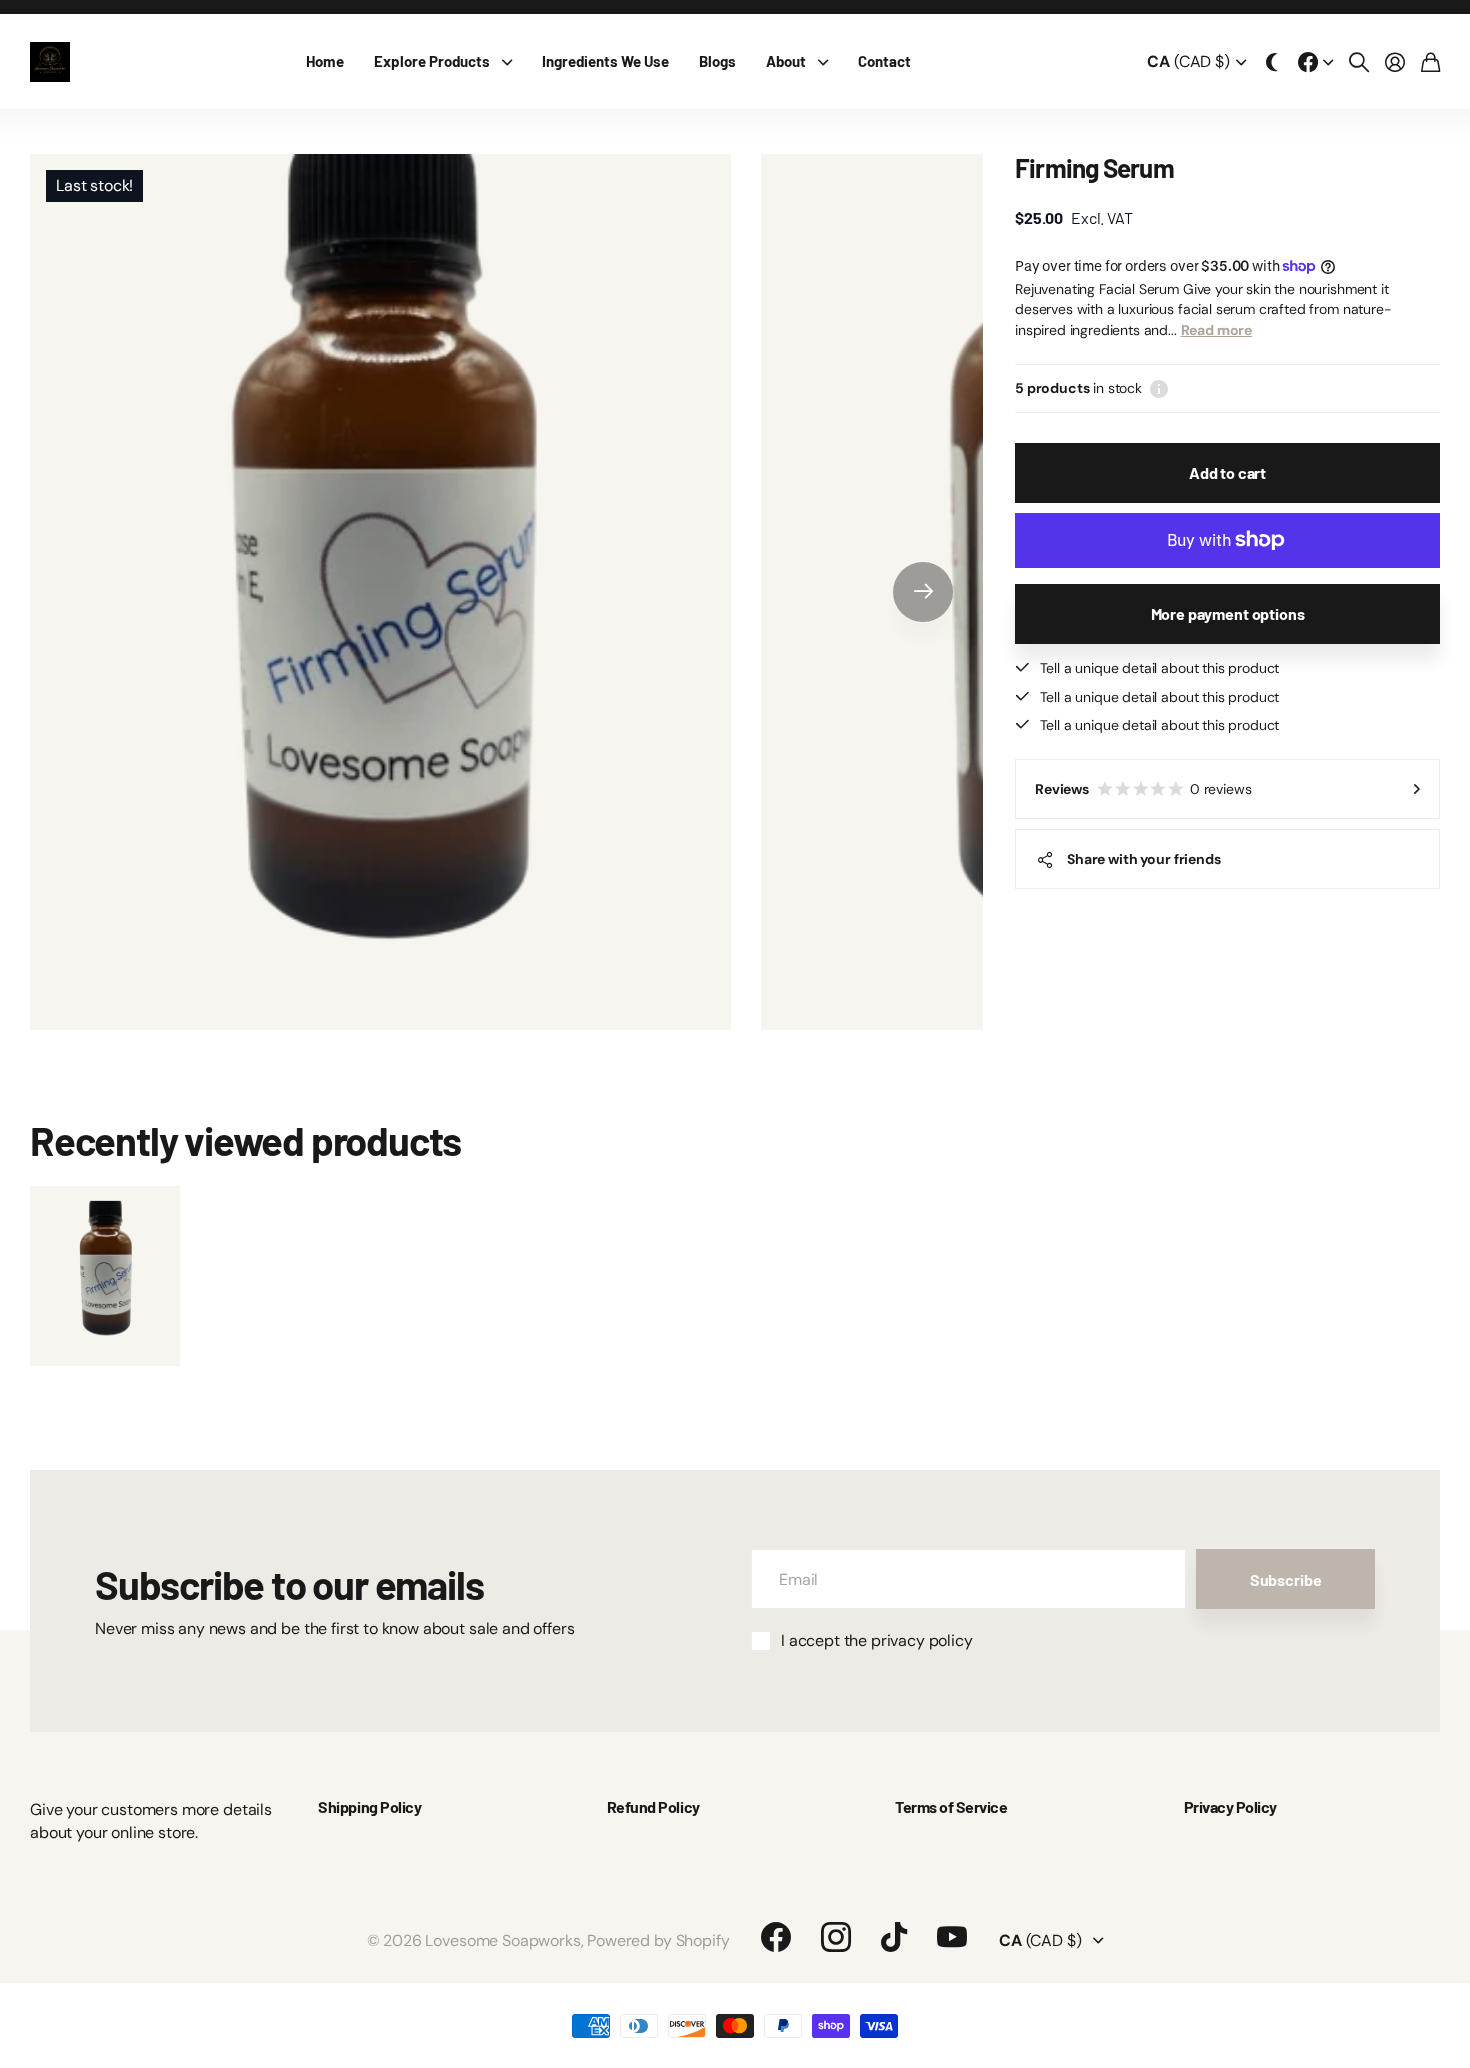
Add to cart (1227, 472)
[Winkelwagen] (1430, 62)
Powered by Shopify (658, 1940)
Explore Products (432, 61)
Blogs (717, 61)
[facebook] (776, 1937)
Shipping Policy (369, 1806)
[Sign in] (1395, 62)
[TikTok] (894, 1937)
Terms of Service (951, 1806)
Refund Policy (653, 1806)
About (786, 61)
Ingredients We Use (605, 61)
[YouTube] (952, 1937)
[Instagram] (836, 1937)
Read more (1217, 330)
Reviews (1143, 789)
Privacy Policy (1230, 1806)
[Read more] (1316, 62)
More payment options (1228, 613)
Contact (884, 61)
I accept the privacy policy (877, 1640)
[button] (923, 592)
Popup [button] (1159, 388)
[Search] (1359, 62)
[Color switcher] (1272, 62)
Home (325, 61)
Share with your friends (1144, 859)
